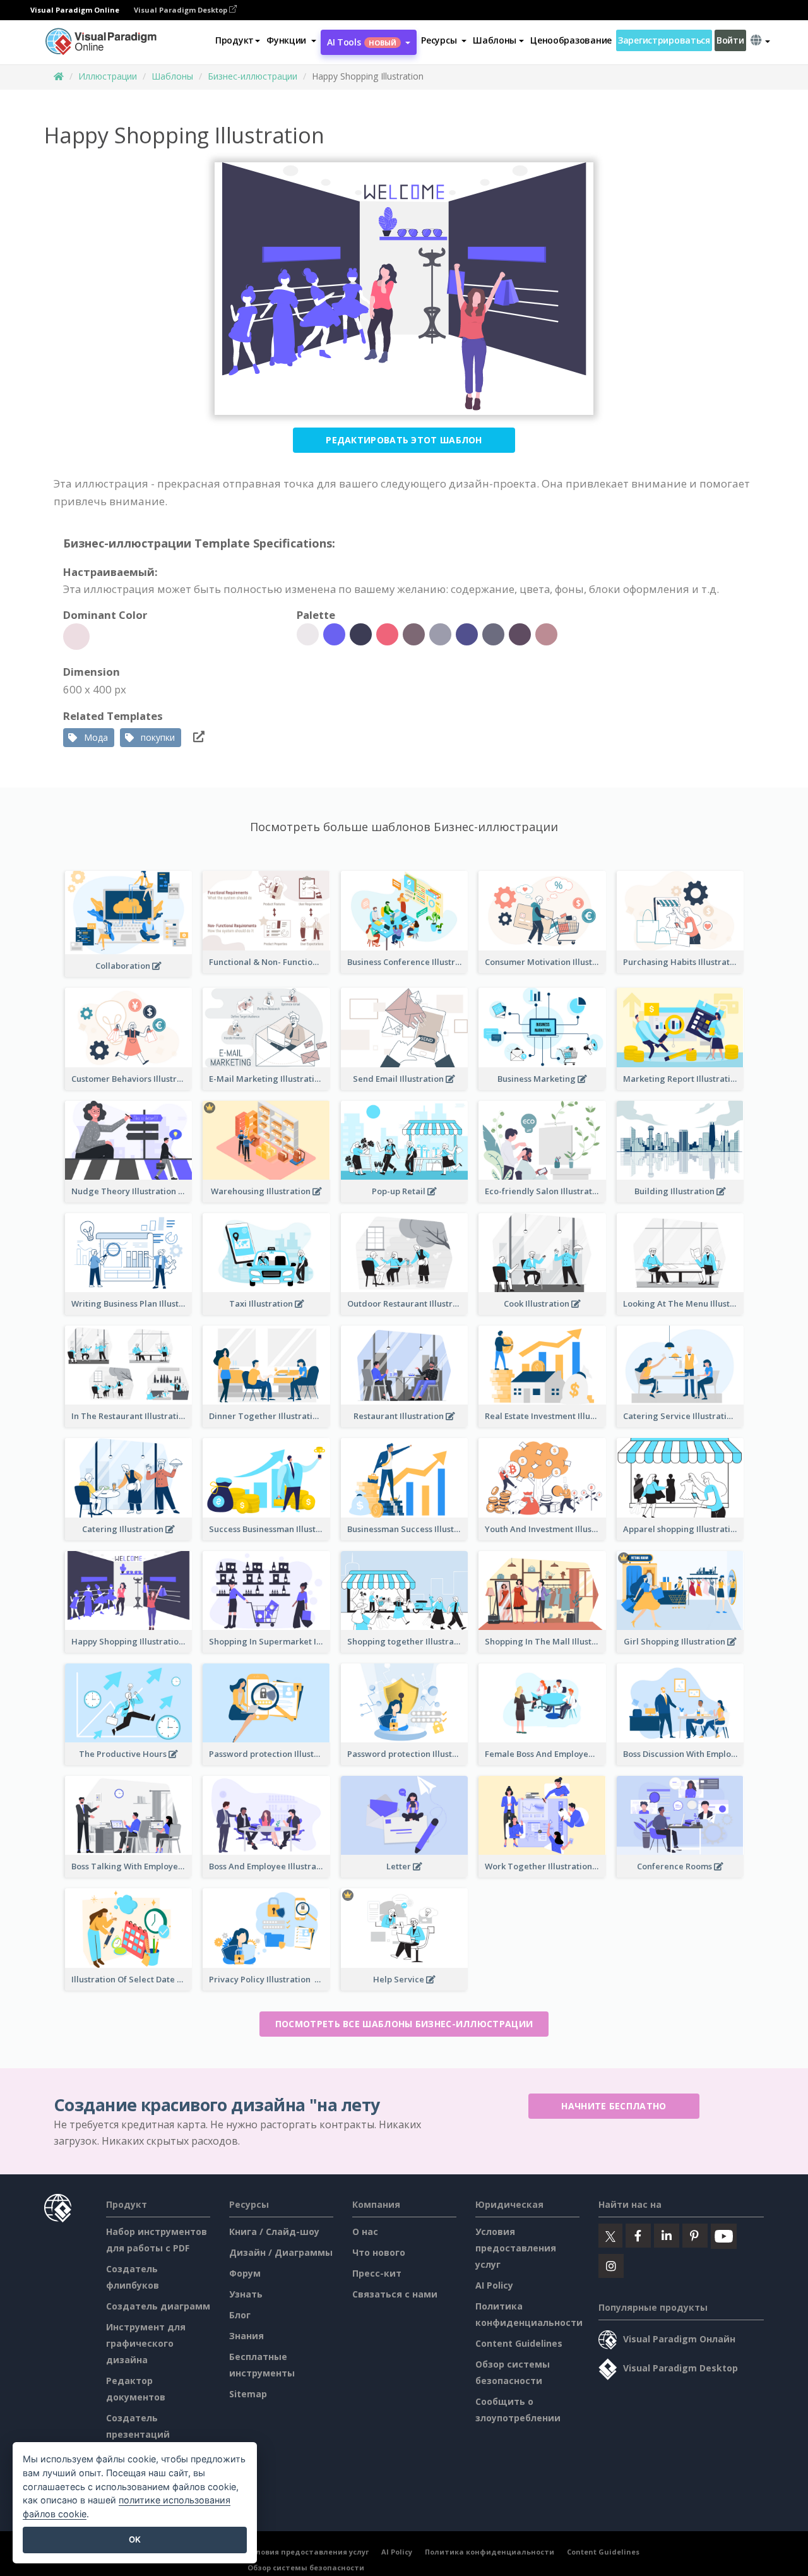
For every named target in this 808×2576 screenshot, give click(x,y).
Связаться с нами (395, 2294)
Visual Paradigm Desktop (181, 10)
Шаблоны (172, 76)
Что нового (379, 2252)
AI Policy (494, 2285)
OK (135, 2539)
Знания (247, 2336)
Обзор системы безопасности (306, 2567)
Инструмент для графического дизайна (146, 2343)
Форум (245, 2273)
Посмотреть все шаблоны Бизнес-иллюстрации (404, 2024)
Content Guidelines (519, 2343)
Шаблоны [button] (495, 40)
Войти (730, 40)
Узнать (246, 2294)
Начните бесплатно (614, 2106)
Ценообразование (571, 40)
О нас (365, 2232)
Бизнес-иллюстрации (252, 76)
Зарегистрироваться (664, 40)
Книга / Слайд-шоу (274, 2232)
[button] (291, 40)
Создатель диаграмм (158, 2306)
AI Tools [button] (362, 42)
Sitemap (248, 2394)
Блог (240, 2315)
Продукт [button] (235, 40)
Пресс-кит (377, 2273)
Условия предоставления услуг (516, 2248)
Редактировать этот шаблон (404, 440)
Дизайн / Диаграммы (281, 2252)
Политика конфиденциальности (490, 2552)
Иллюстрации (108, 76)
